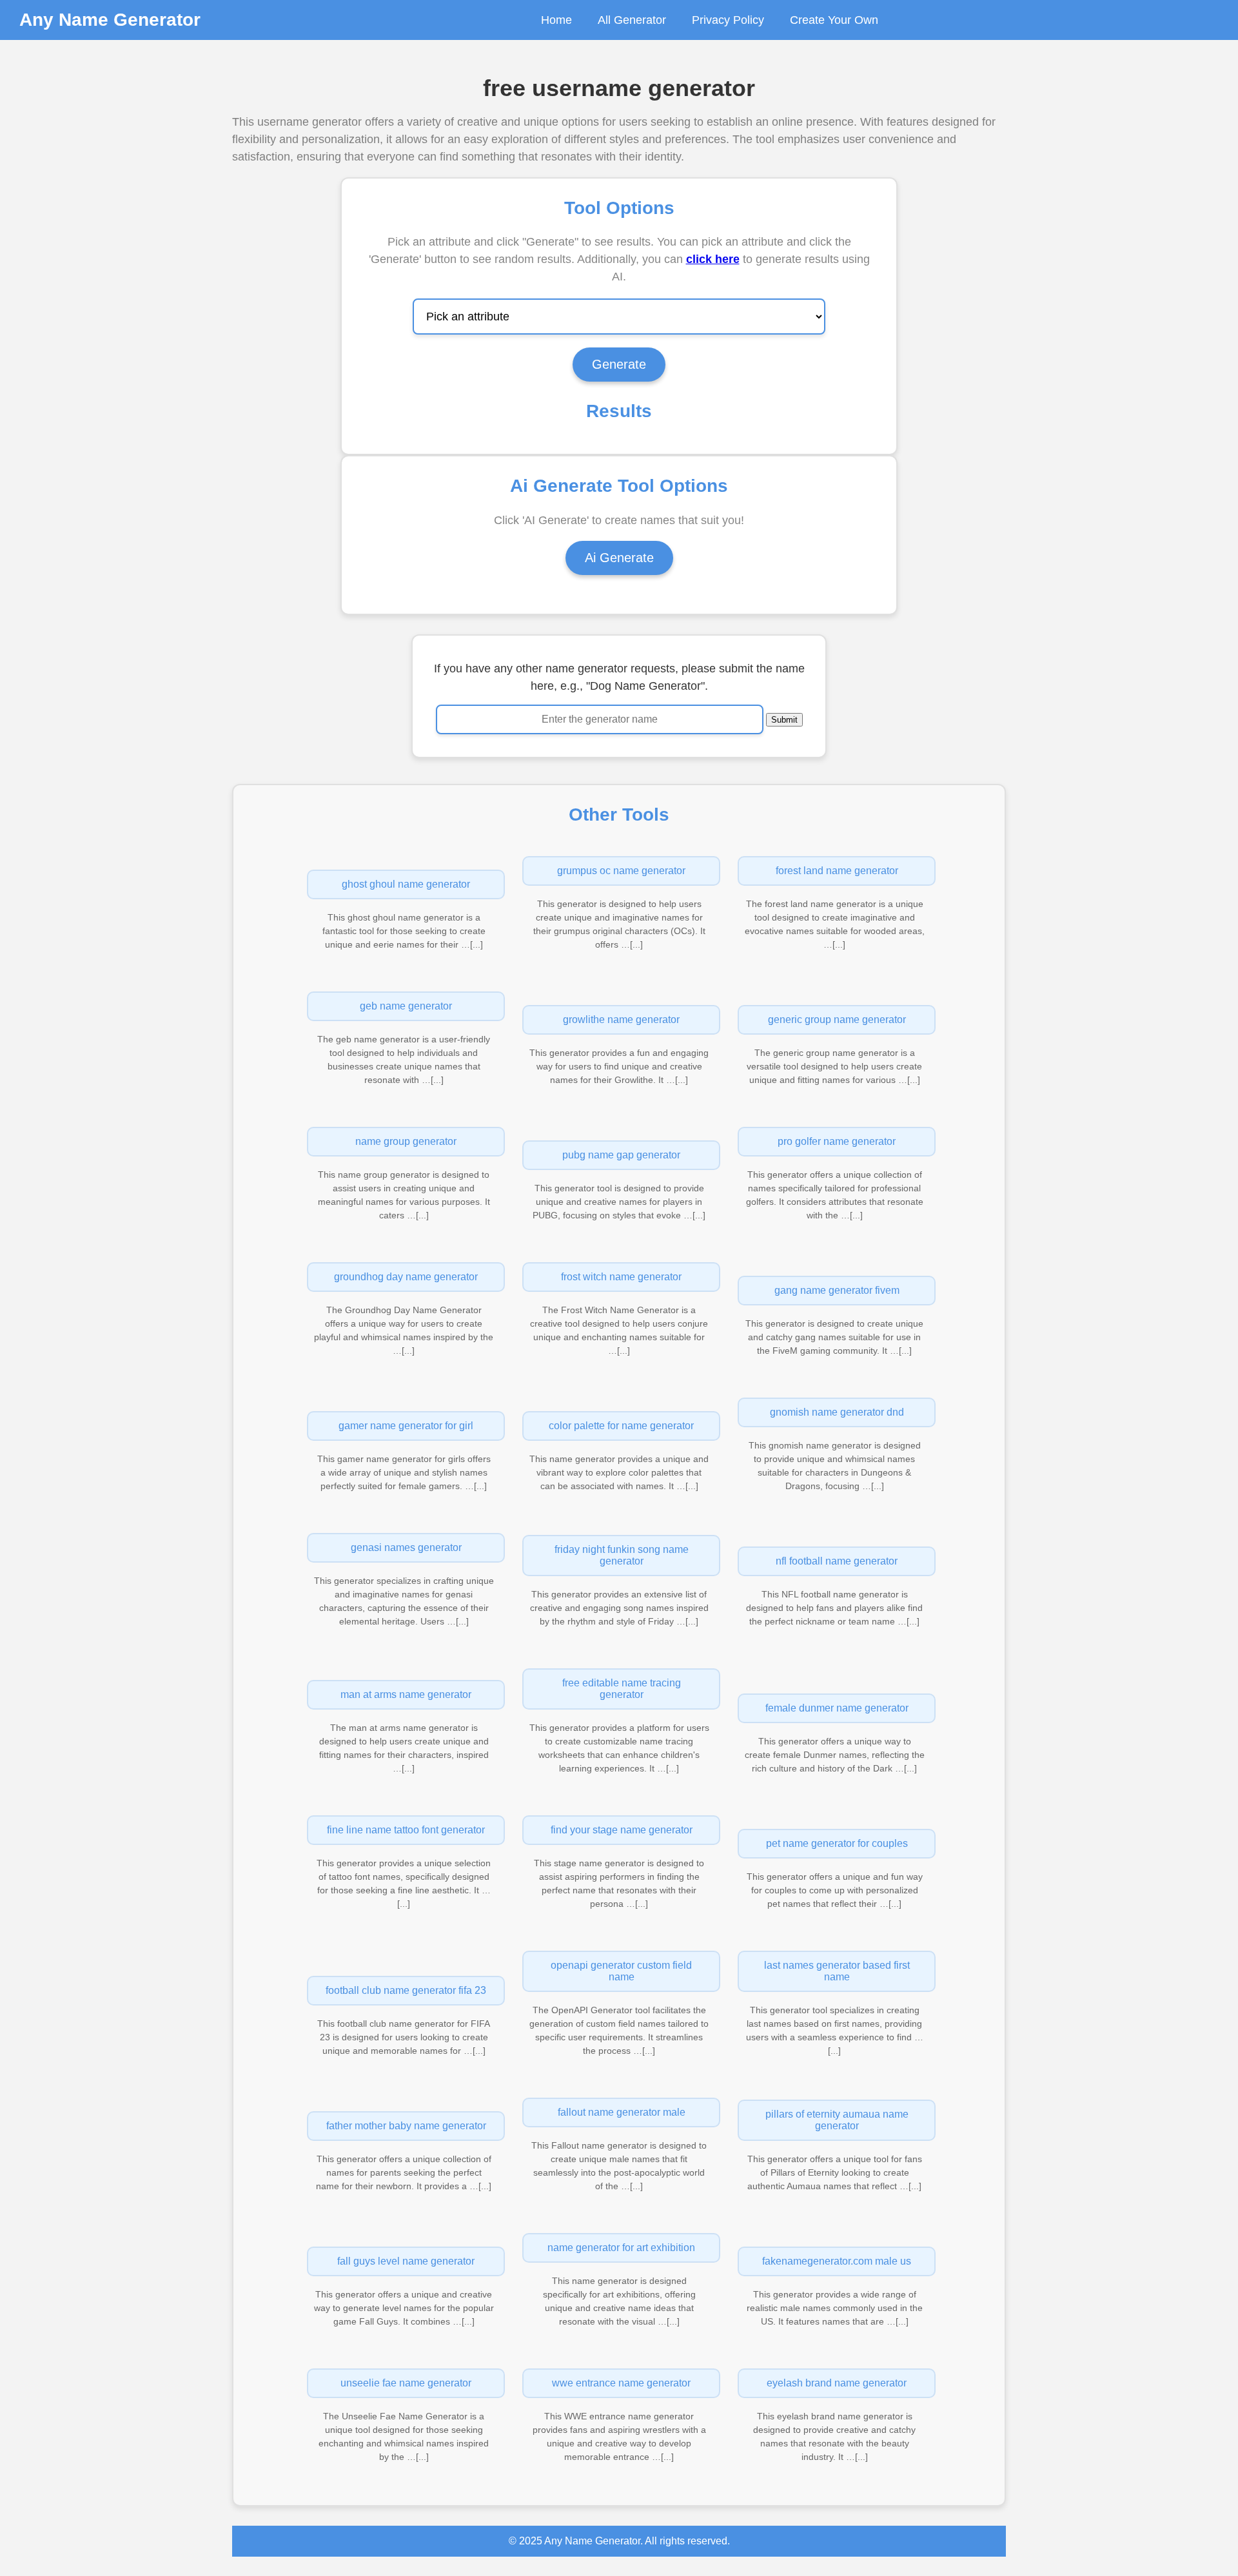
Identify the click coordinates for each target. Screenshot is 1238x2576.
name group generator (406, 1141)
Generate (619, 364)
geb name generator (406, 1006)
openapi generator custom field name (621, 1971)
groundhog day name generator (406, 1277)
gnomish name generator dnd (837, 1412)
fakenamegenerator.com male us (837, 2261)
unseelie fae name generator (406, 2383)
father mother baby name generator (406, 2126)
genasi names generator (406, 1547)
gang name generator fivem (837, 1290)
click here (713, 259)
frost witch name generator (621, 1277)
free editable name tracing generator (622, 1689)
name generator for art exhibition (621, 2248)
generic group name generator (837, 1020)
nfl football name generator (837, 1561)
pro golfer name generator (837, 1141)
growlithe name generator (621, 1020)
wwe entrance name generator (621, 2383)
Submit (784, 720)
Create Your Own (834, 20)
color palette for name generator (621, 1426)
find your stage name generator (622, 1830)
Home (556, 20)
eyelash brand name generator (837, 2383)
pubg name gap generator (621, 1155)
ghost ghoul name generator (406, 884)
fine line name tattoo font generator (406, 1830)
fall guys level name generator (406, 2261)
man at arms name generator (406, 1694)
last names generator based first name (837, 1971)
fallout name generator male (622, 2112)
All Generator (632, 20)
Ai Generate (619, 558)
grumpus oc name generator (621, 871)
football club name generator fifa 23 (406, 1990)
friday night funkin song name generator (622, 1555)
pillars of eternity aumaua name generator (837, 2120)
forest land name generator (837, 871)
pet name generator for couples (837, 1843)
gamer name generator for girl (406, 1426)
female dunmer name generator (837, 1708)
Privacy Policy (728, 20)
